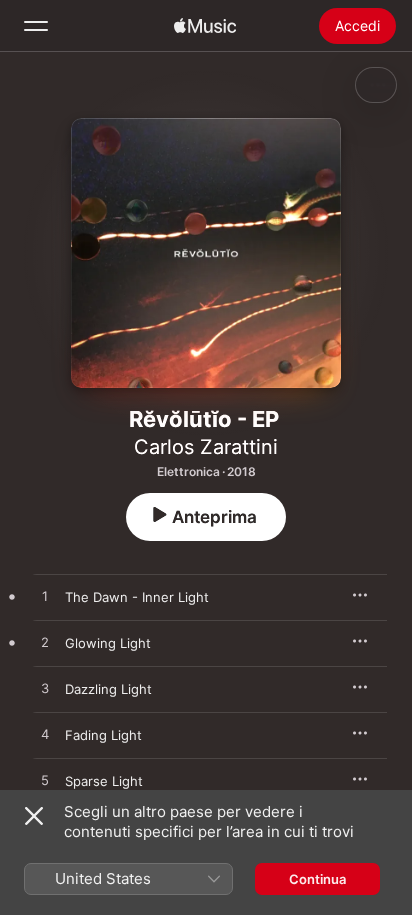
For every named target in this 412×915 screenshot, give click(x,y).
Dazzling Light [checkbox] (108, 689)
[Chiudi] (34, 816)
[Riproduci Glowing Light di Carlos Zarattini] (45, 643)
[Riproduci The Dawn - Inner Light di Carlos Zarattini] (45, 597)
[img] (205, 26)
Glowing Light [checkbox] (108, 643)
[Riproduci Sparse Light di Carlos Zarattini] (45, 781)
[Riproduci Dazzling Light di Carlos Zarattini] (45, 689)
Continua (317, 879)
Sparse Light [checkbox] (104, 781)
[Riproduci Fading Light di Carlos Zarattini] (45, 735)
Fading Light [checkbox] (103, 735)
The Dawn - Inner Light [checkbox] (137, 597)
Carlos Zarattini (206, 447)
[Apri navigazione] (36, 26)
